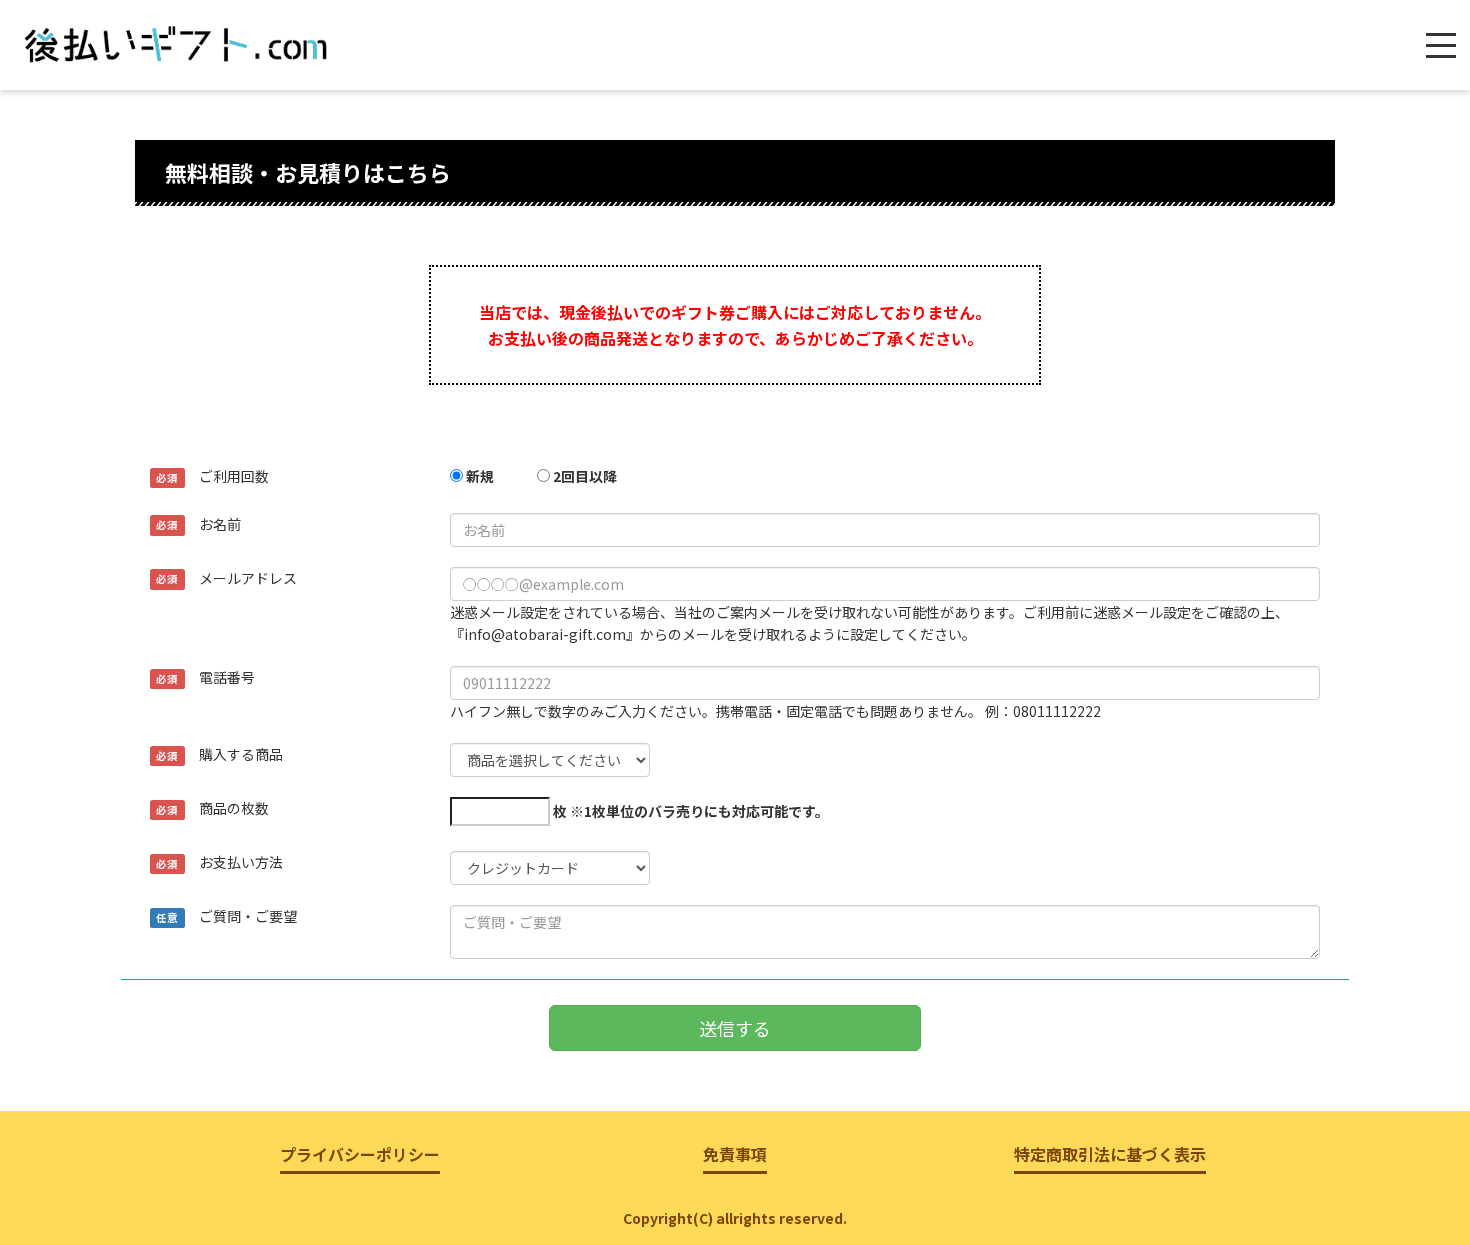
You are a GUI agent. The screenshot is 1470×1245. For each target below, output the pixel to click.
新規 (478, 476)
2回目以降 (583, 476)
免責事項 (735, 1154)
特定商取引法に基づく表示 (1110, 1154)
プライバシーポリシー (360, 1154)
